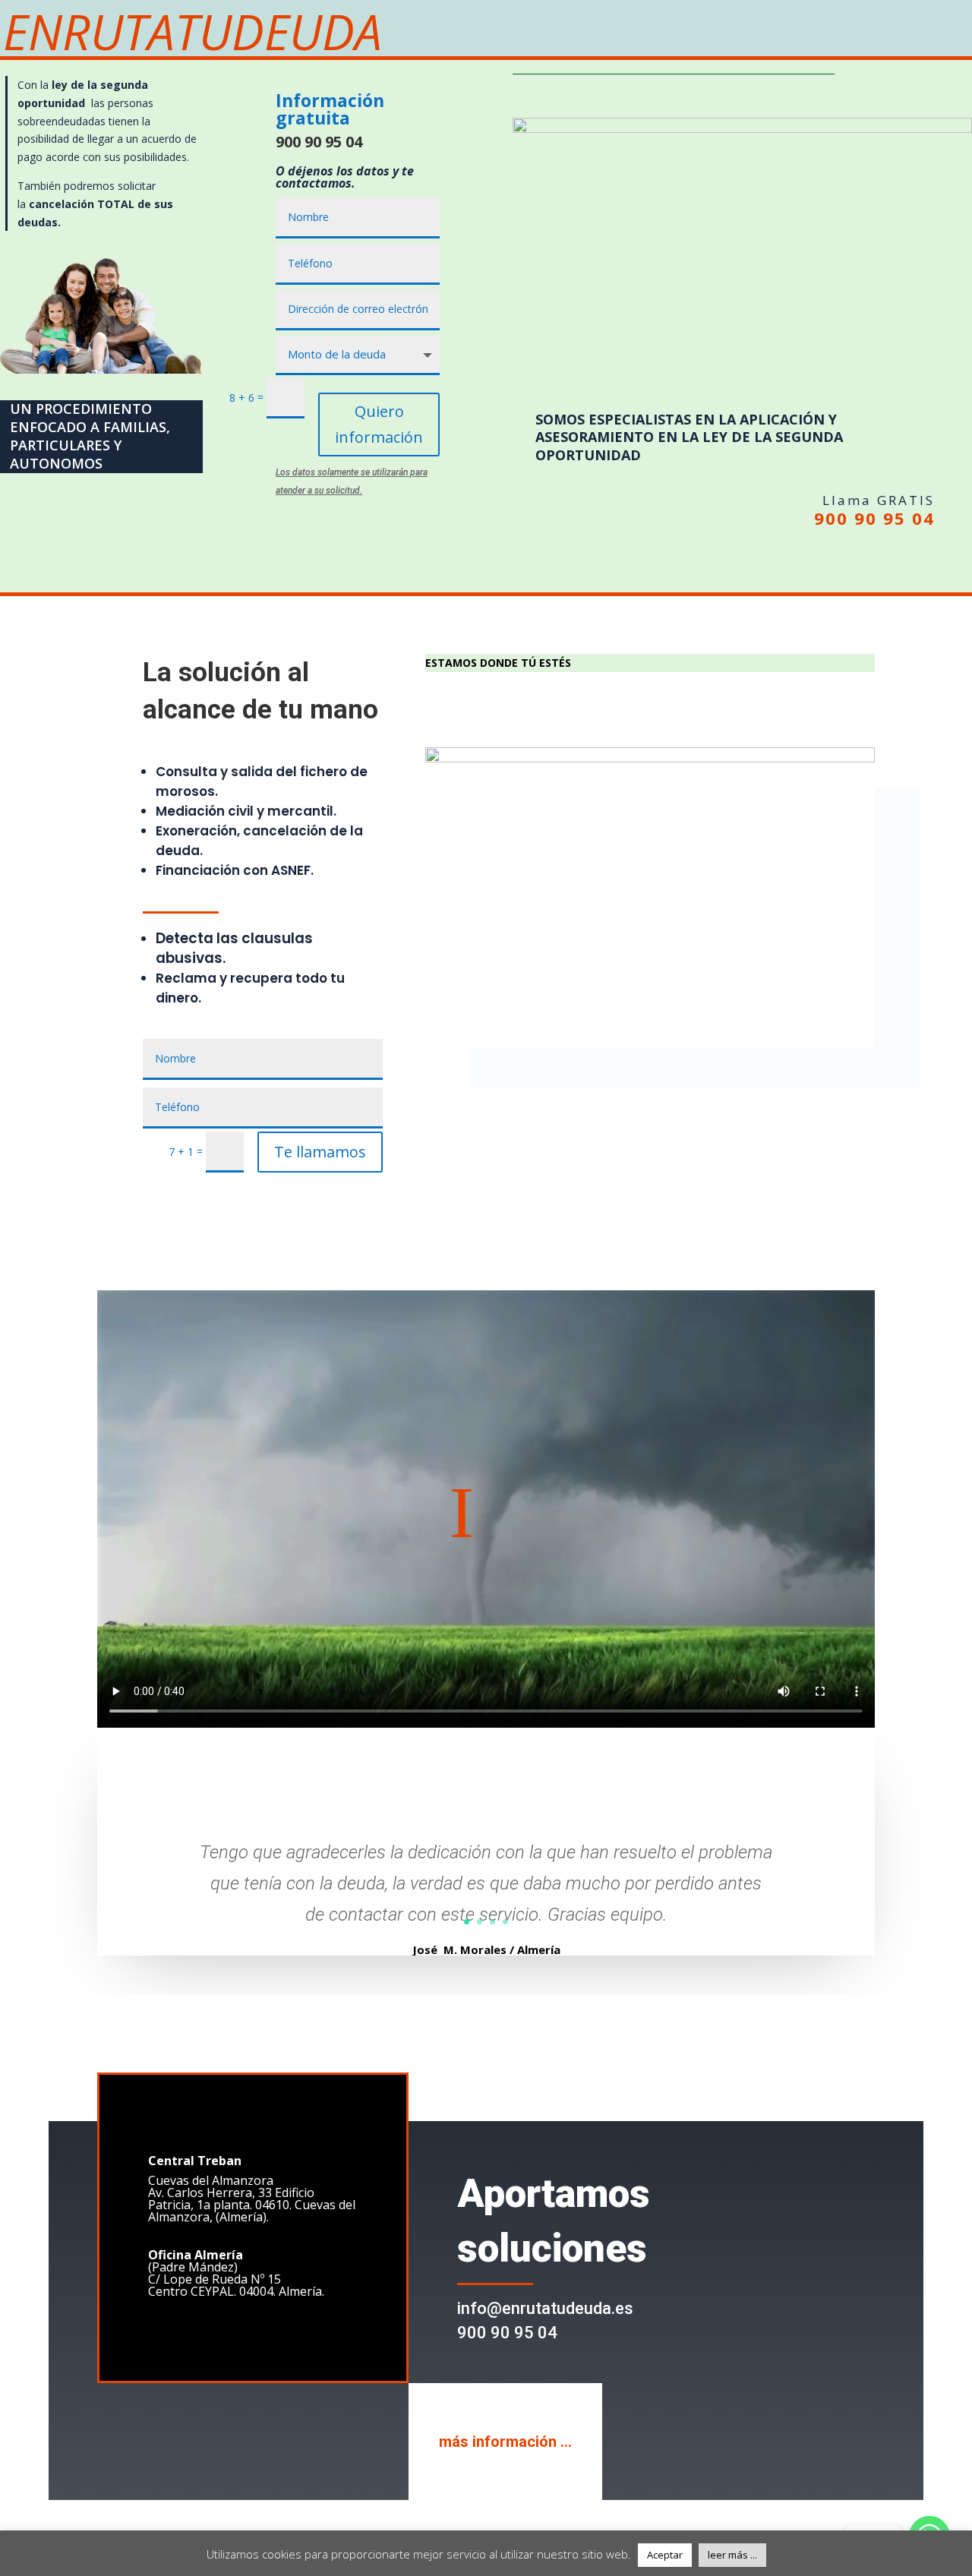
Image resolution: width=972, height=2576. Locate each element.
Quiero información (379, 424)
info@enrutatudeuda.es (545, 2308)
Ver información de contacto (544, 707)
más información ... (505, 2442)
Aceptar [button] (665, 2555)
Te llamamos (320, 1152)
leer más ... (732, 2555)
